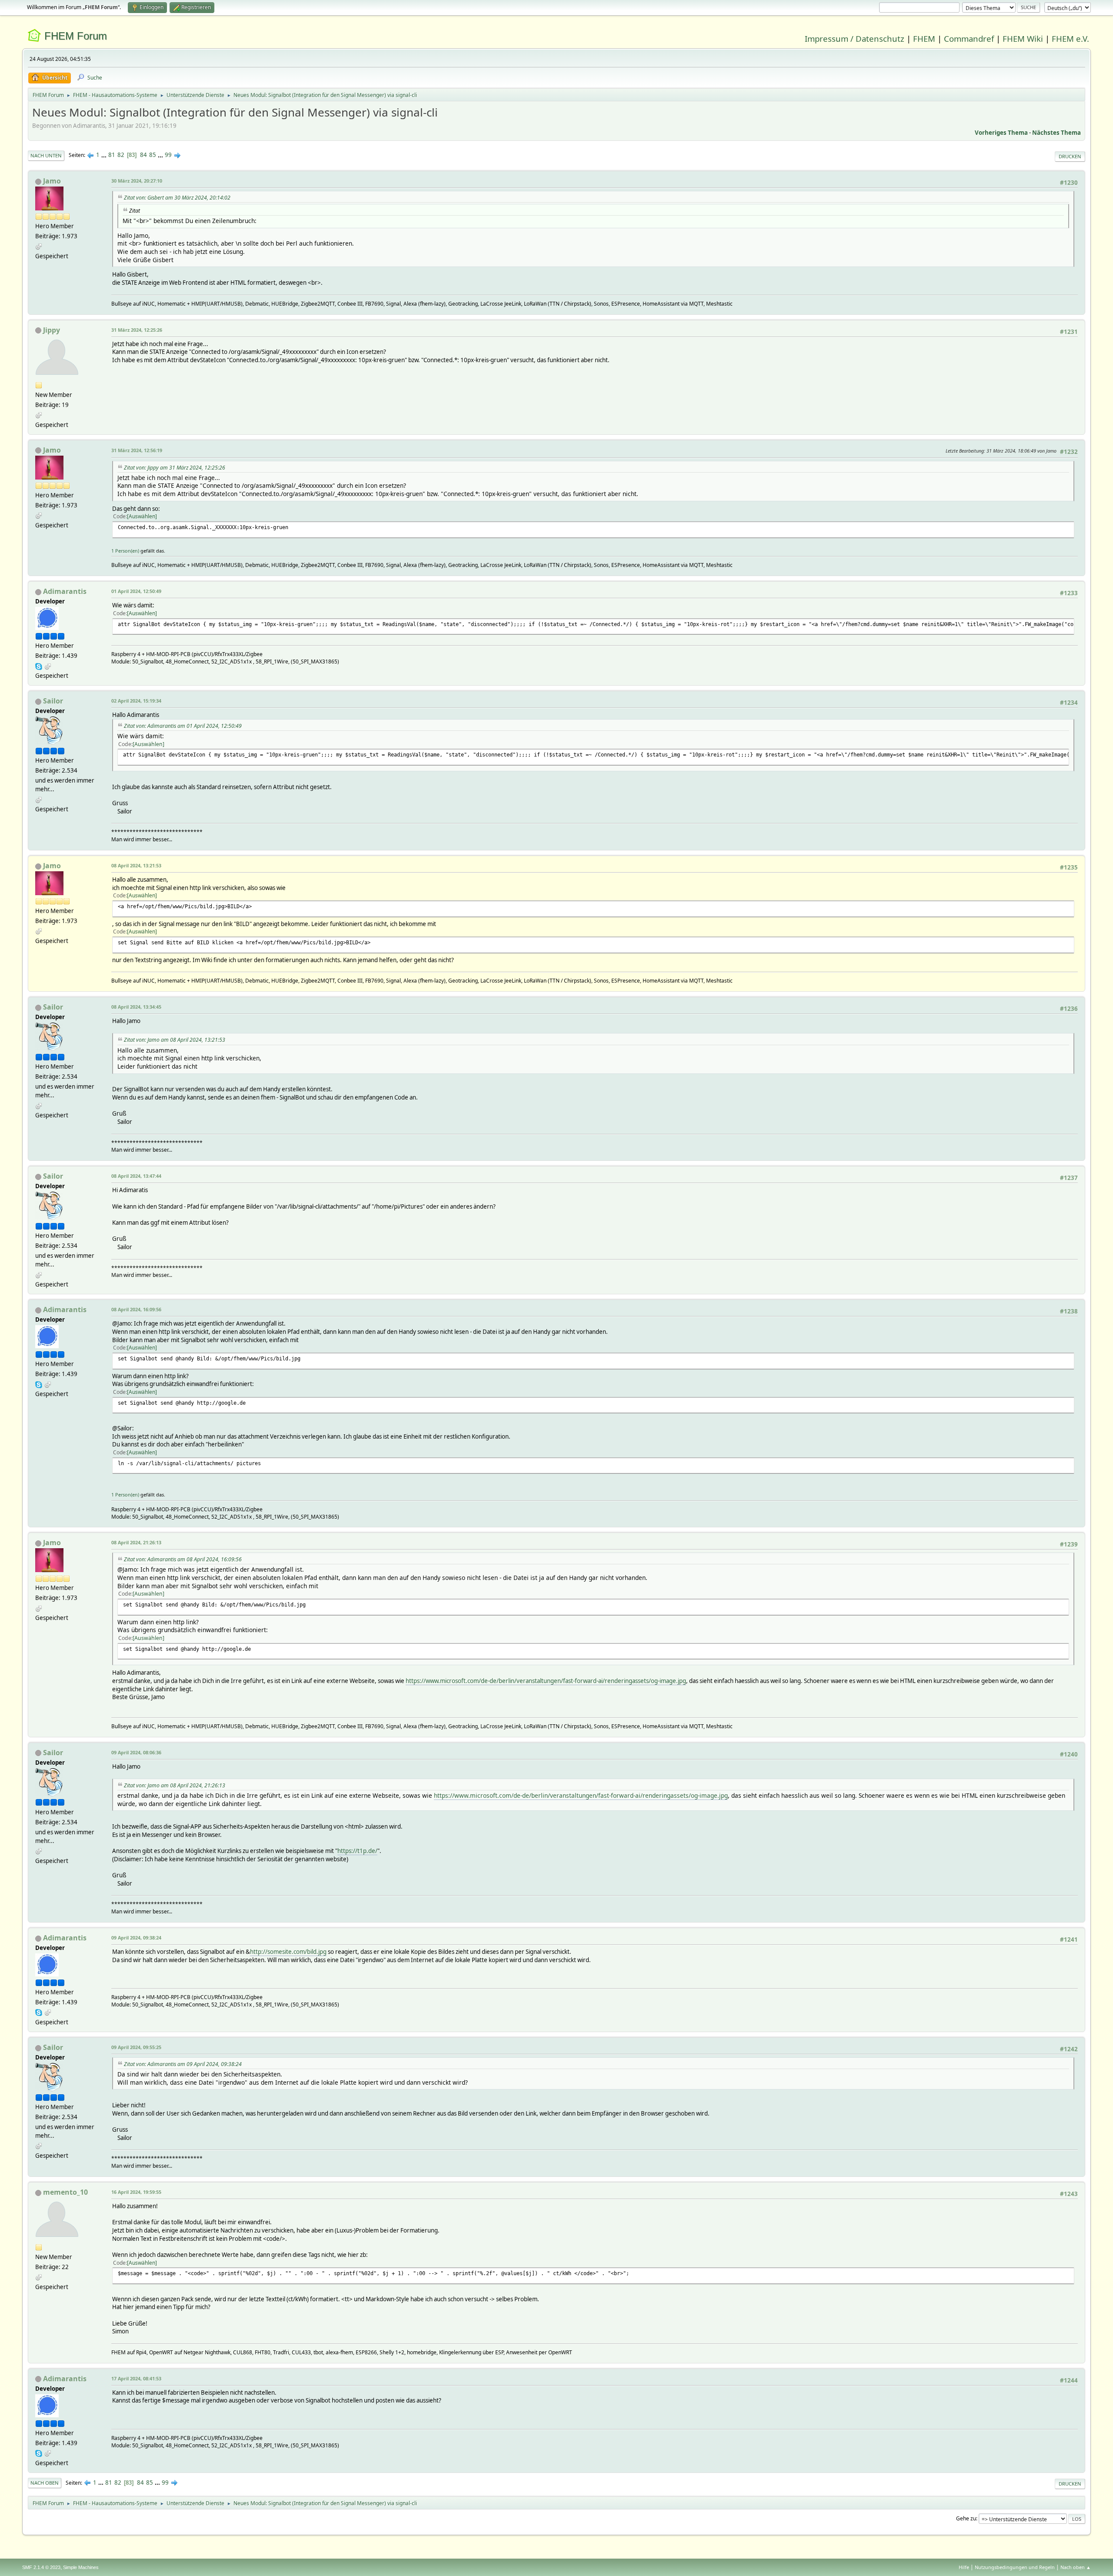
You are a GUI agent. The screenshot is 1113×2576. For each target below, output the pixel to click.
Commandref (969, 38)
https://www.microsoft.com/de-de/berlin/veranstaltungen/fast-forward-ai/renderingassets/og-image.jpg (546, 1681)
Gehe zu (966, 2518)
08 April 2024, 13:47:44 (136, 1176)
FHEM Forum (76, 36)
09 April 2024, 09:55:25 (136, 2047)
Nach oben (45, 2483)
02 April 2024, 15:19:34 (136, 701)
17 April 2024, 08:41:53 (136, 2378)
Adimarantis (65, 591)
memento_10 (65, 2192)
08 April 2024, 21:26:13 (136, 1542)
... (105, 155)
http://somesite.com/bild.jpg (288, 1952)
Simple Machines (81, 2567)
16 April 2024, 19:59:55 (136, 2192)
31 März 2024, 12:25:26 (137, 330)
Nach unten (46, 155)
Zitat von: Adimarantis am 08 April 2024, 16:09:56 (183, 1559)
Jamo (52, 181)
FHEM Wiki (1023, 38)
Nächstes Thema (1056, 133)
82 (121, 155)
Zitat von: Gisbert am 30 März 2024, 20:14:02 (177, 198)
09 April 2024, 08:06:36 (136, 1752)
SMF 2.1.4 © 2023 (41, 2567)
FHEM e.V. (1070, 38)
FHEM (924, 38)
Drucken (1070, 156)
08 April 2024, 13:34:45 (136, 1007)
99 (168, 155)
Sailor (53, 701)
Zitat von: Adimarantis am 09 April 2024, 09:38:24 (183, 2064)
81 (112, 155)
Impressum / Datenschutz (855, 38)
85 (153, 155)
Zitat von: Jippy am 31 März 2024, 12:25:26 (175, 468)
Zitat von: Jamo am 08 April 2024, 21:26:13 (175, 1785)
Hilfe (964, 2567)
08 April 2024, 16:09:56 (136, 1309)
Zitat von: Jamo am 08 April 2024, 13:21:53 (175, 1040)
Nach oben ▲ (1076, 2567)
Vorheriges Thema (1001, 133)
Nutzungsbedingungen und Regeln (1015, 2567)
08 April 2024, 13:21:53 (136, 865)
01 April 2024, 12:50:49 (136, 591)
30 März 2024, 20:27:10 (137, 181)
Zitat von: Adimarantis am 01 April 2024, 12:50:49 (183, 726)
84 (143, 155)
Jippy (52, 330)
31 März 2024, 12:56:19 (137, 450)
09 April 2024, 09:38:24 (136, 1938)
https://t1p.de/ (357, 1851)
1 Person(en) (125, 551)
